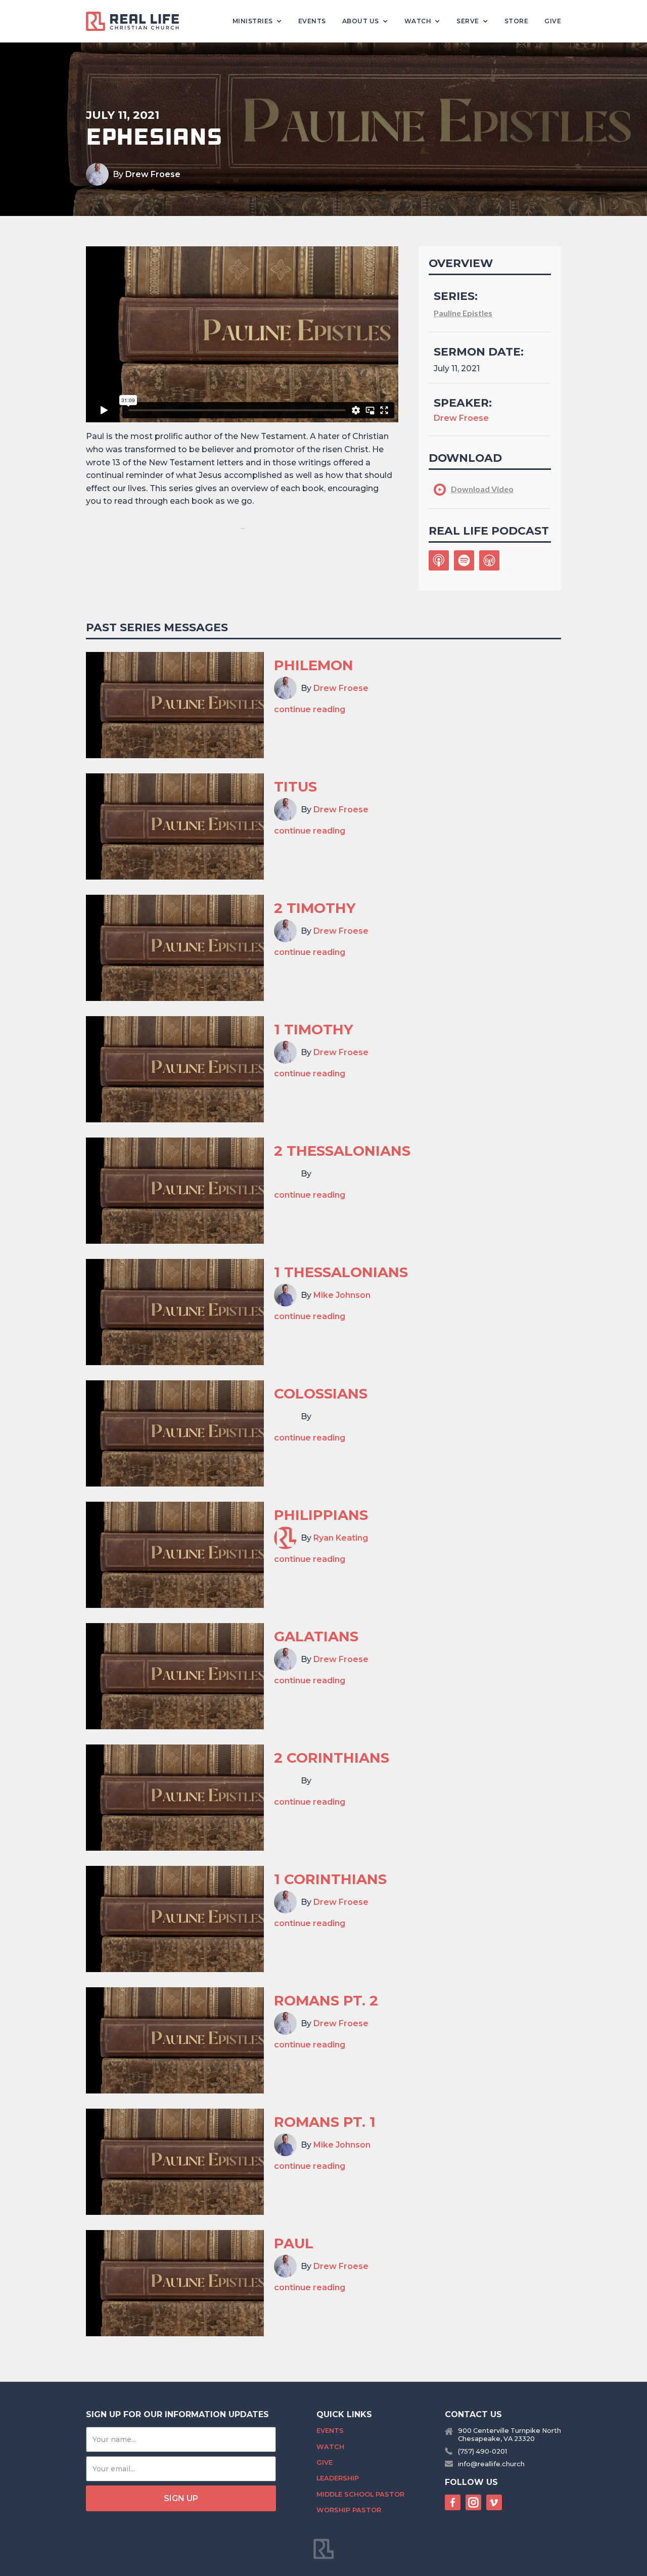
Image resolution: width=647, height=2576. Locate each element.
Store (517, 21)
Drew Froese (153, 174)
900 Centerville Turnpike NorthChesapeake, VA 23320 (510, 2434)
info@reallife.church (491, 2464)
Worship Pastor (349, 2510)
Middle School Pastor (360, 2494)
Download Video (482, 489)
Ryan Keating (341, 1538)
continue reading (310, 709)
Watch (330, 2447)
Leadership (338, 2478)
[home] (136, 21)
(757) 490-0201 (482, 2451)
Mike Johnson (342, 1295)
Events (312, 21)
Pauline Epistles (463, 313)
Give (553, 21)
